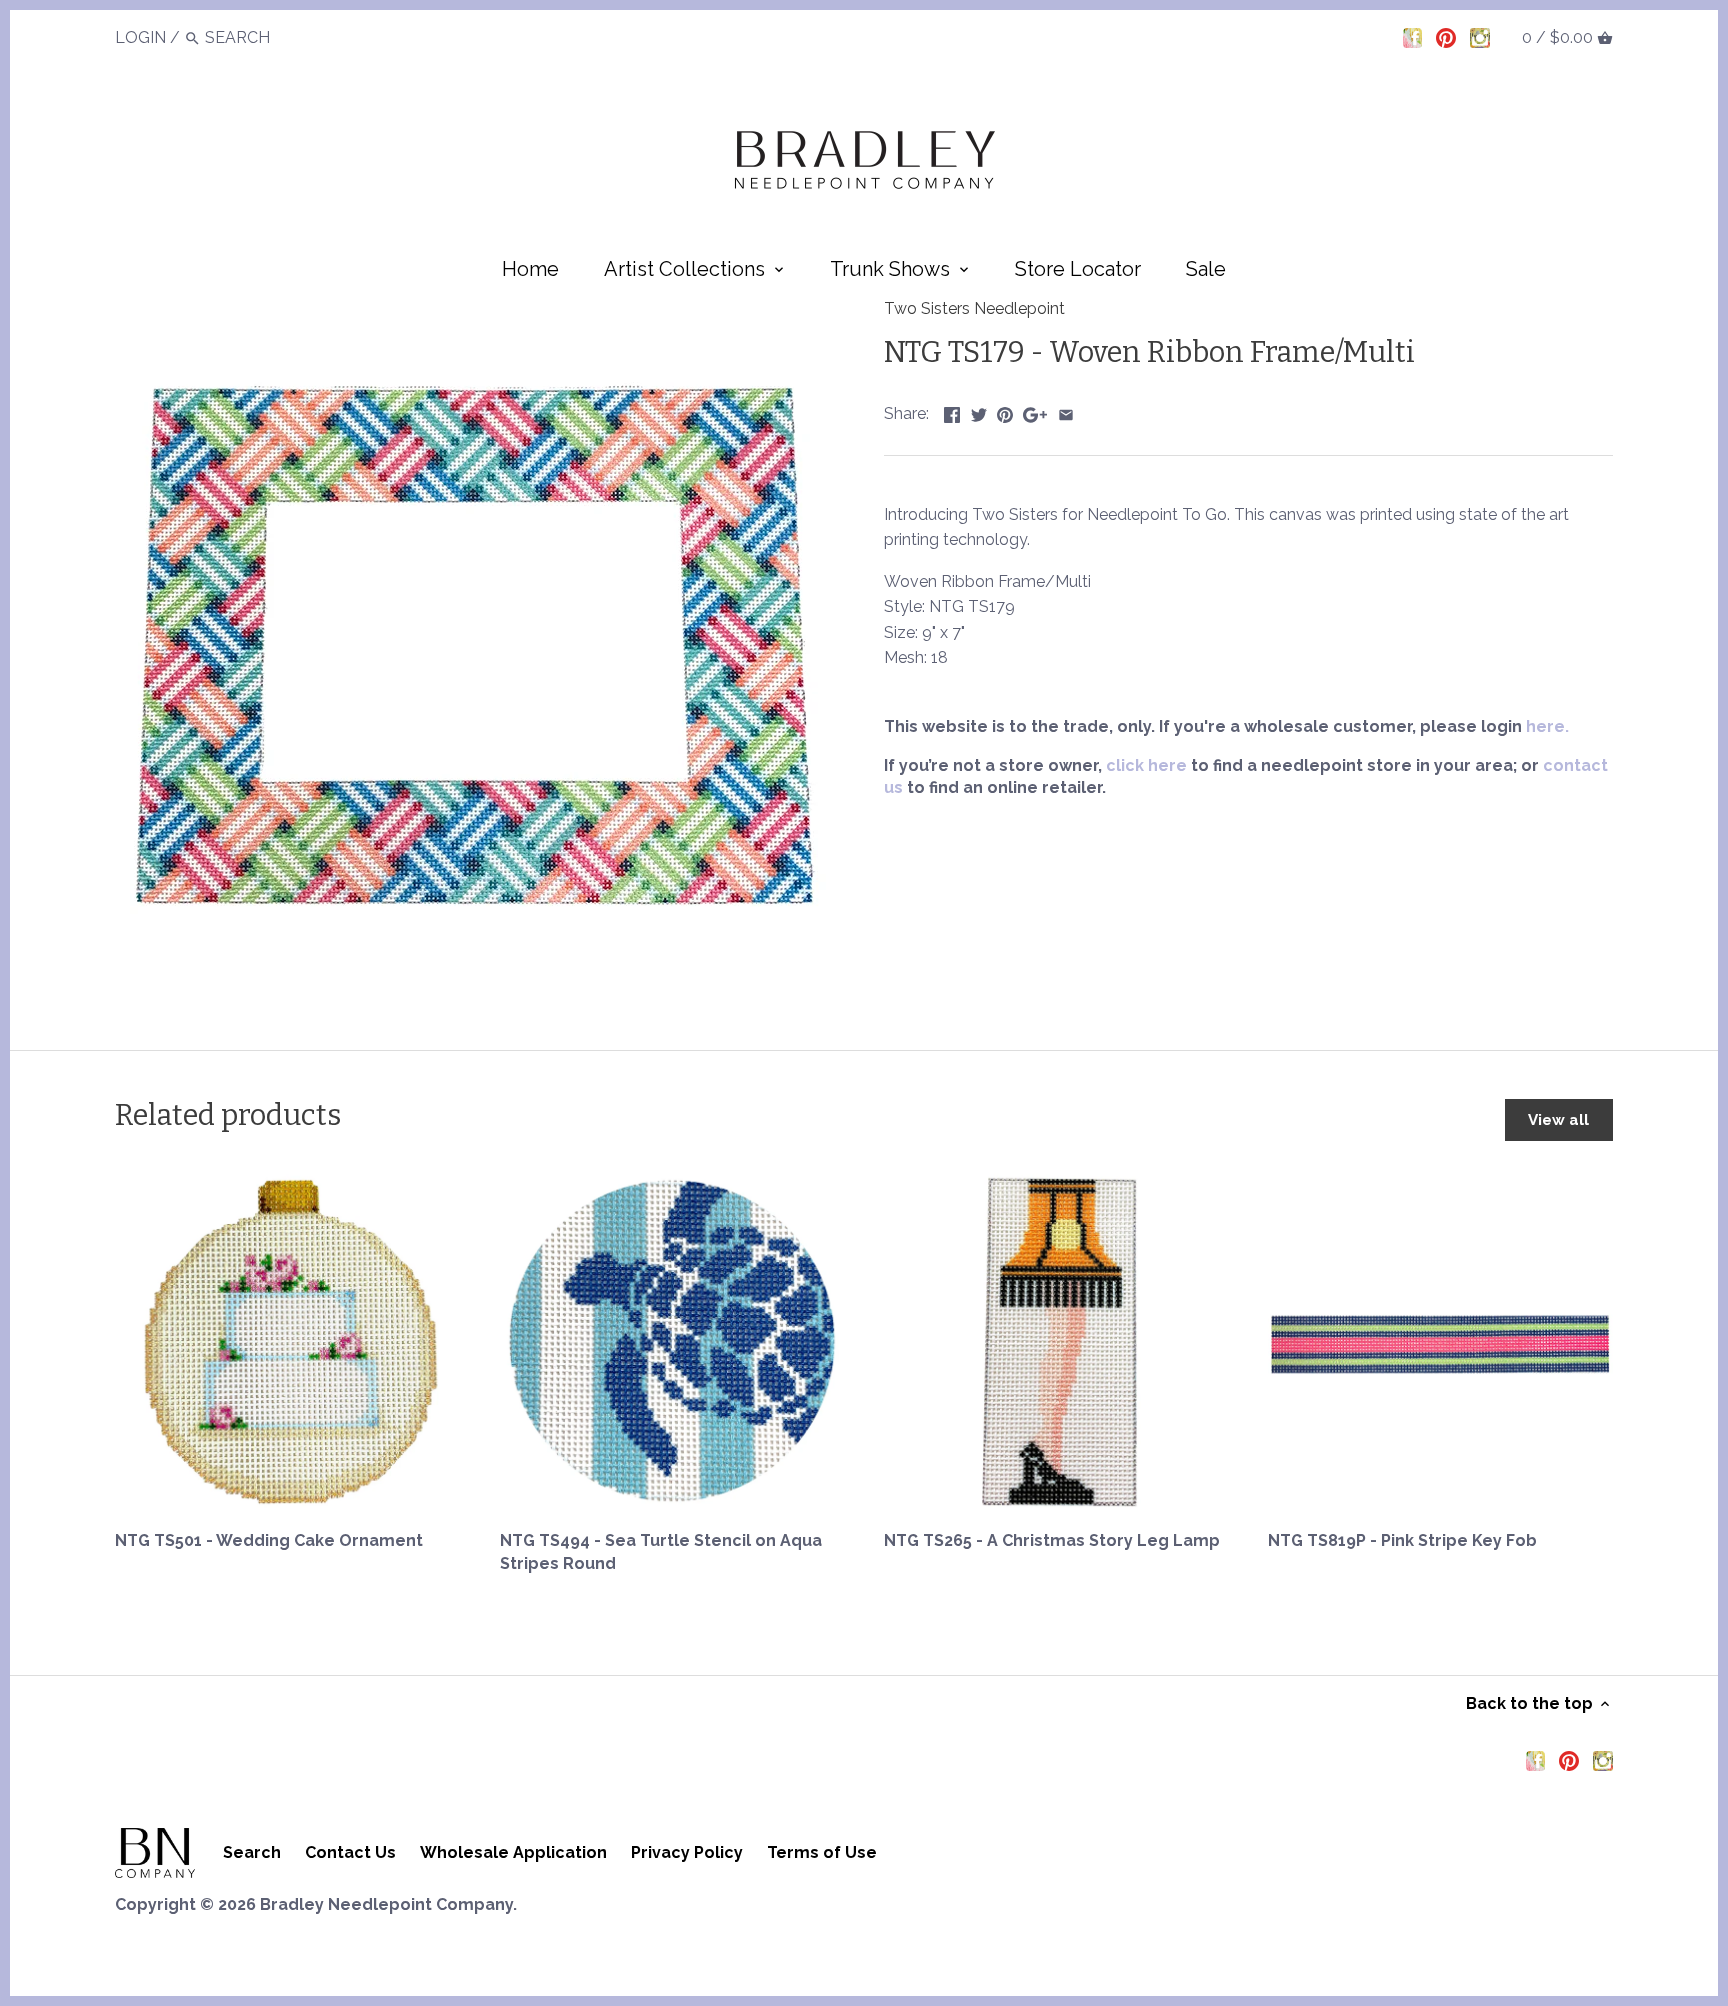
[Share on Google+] (1035, 411)
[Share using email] (1066, 411)
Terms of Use (822, 1852)
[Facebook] (1413, 37)
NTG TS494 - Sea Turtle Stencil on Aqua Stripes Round (661, 1551)
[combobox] (260, 37)
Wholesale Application (513, 1852)
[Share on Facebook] (952, 411)
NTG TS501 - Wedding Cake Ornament (269, 1540)
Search (252, 1852)
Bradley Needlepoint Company (386, 1904)
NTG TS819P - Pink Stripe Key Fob (1402, 1540)
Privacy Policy (687, 1852)
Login (140, 37)
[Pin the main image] (1005, 411)
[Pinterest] (1446, 37)
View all (1558, 1120)
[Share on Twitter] (979, 411)
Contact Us (350, 1852)
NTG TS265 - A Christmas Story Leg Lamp (1052, 1540)
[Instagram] (1480, 37)
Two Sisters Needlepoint (974, 308)
